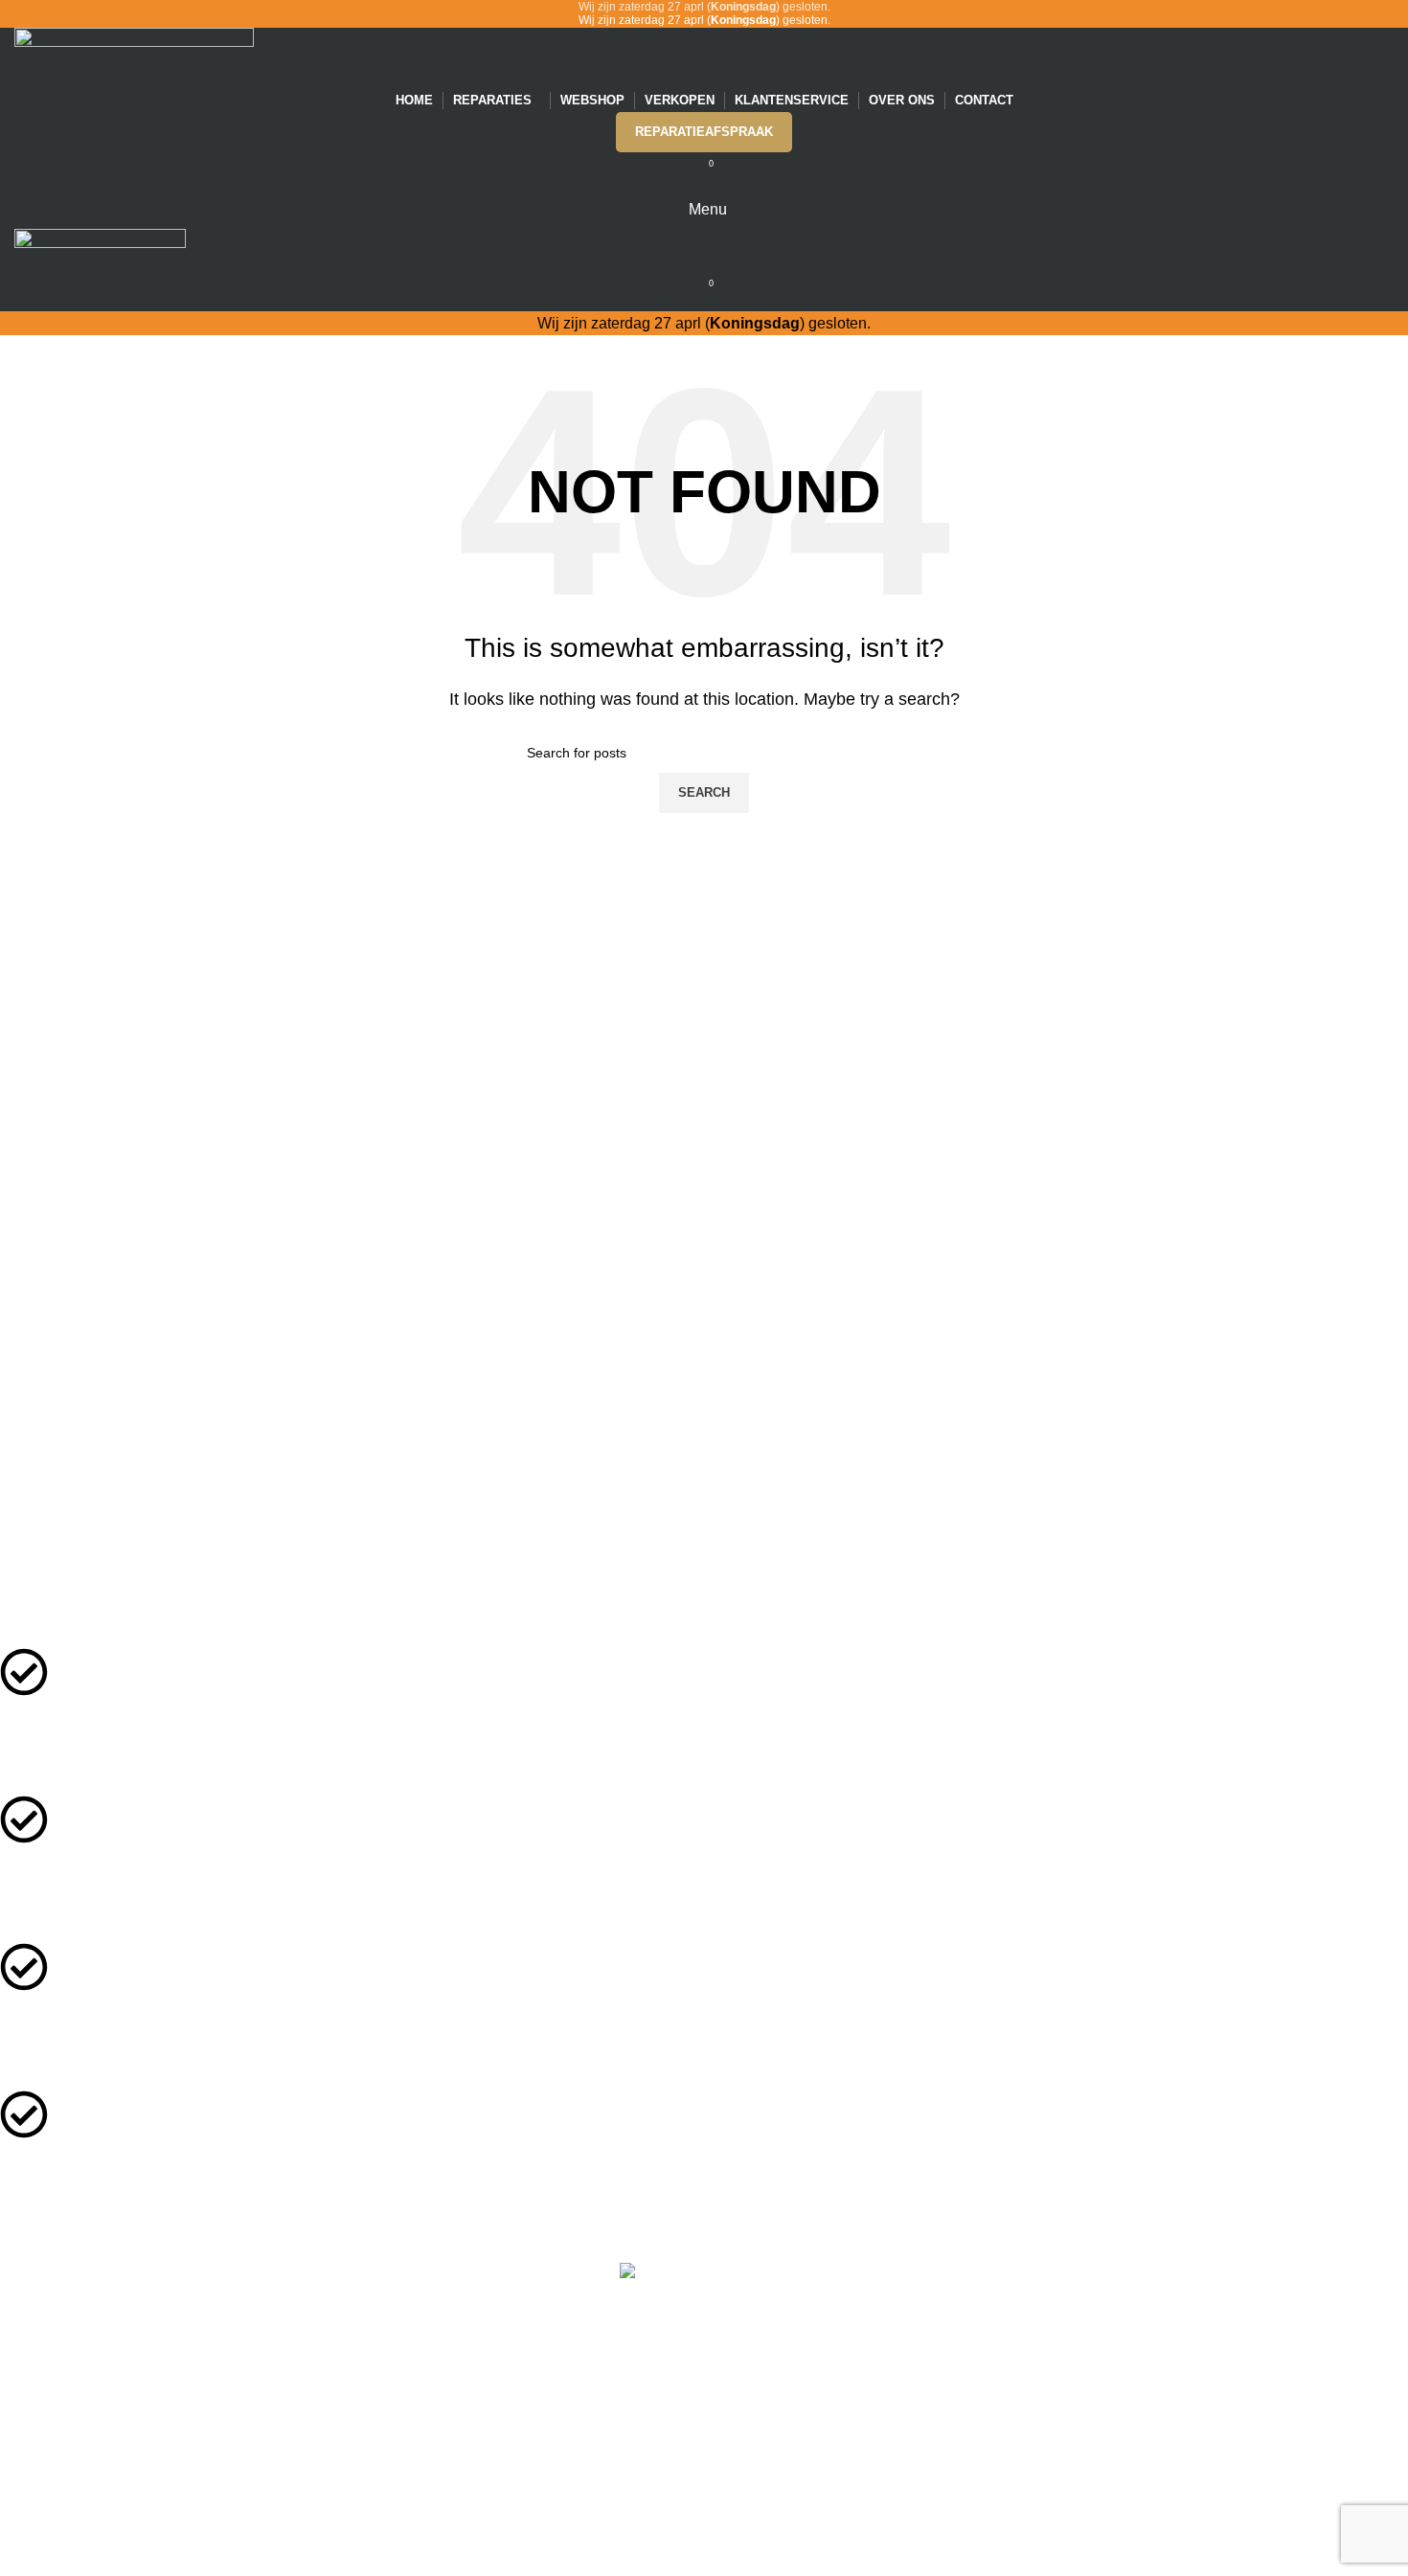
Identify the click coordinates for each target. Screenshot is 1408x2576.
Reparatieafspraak (704, 132)
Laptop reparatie (690, 2548)
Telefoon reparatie (690, 2506)
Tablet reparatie (690, 2527)
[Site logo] (134, 56)
